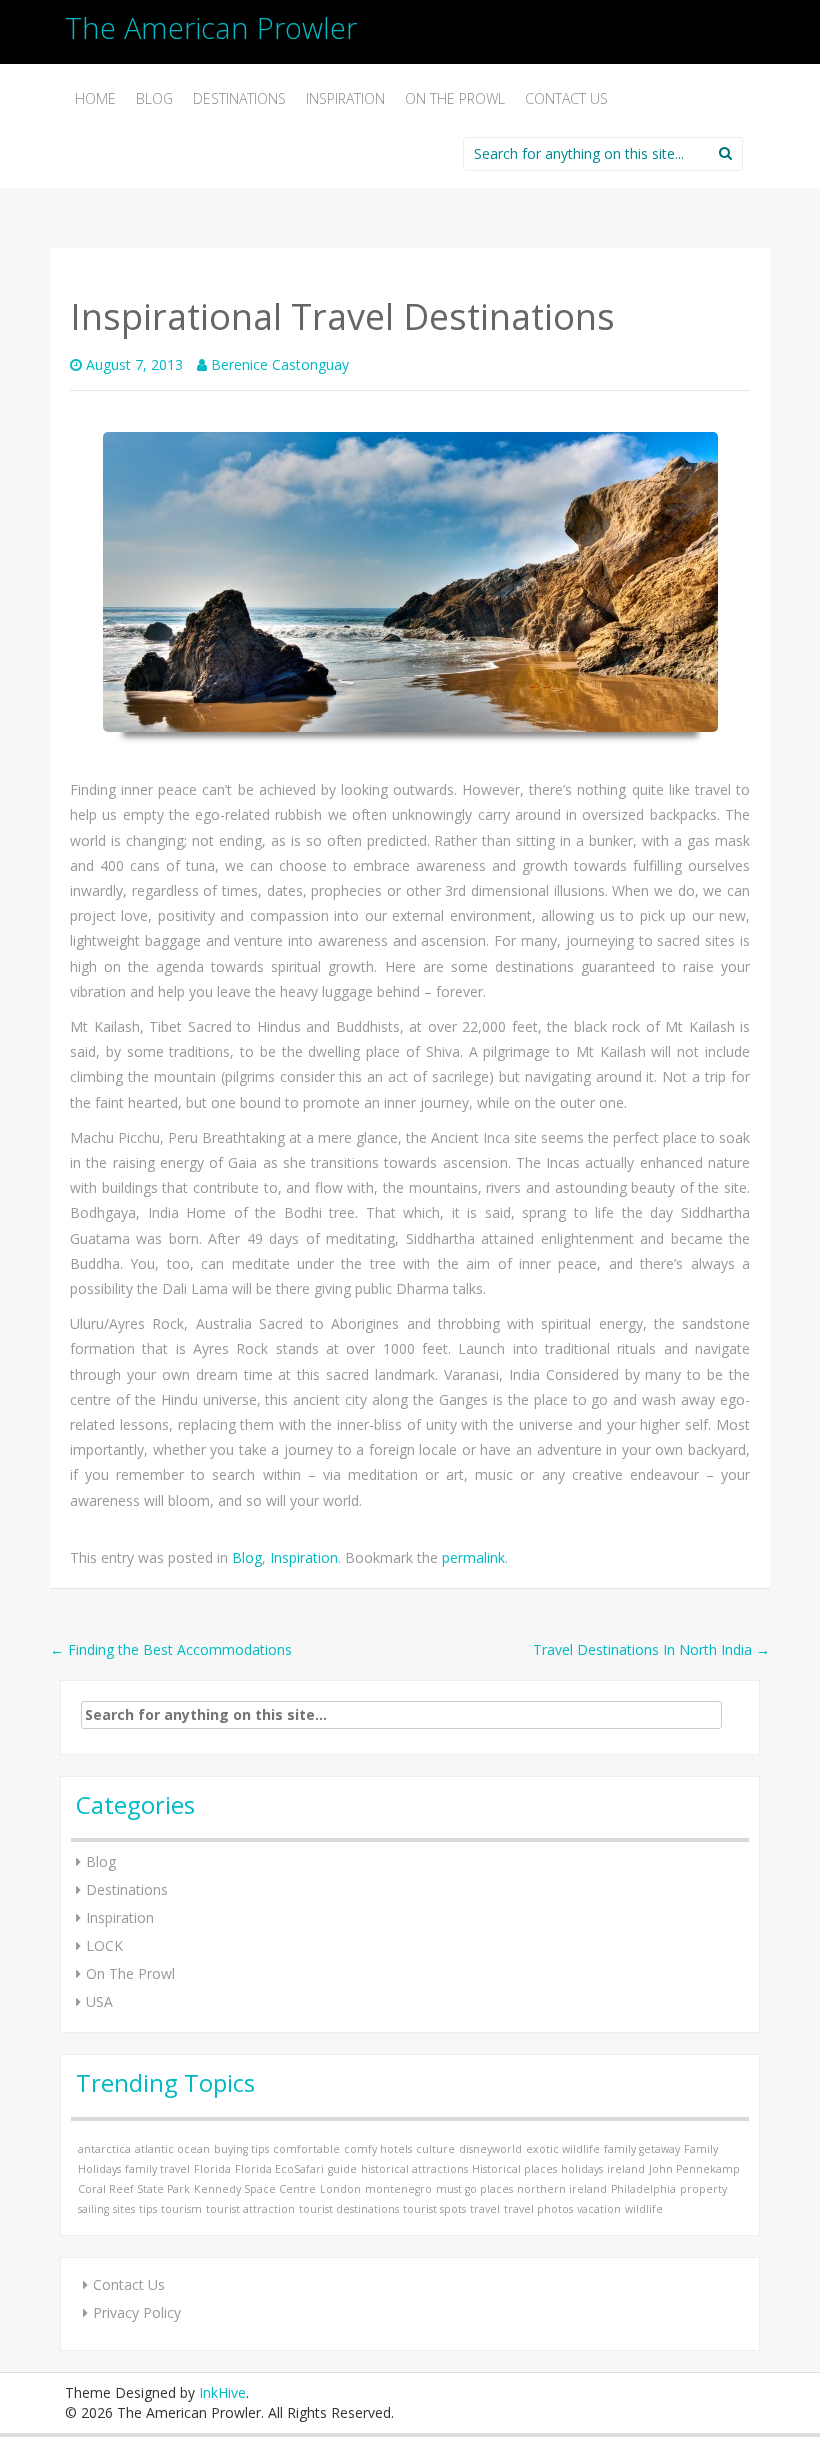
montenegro (398, 2189)
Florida (212, 2169)
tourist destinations (349, 2209)
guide (342, 2169)
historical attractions (414, 2169)
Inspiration (345, 98)
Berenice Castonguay (280, 364)
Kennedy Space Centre (255, 2189)
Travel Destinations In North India (651, 1649)
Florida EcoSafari (279, 2169)
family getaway (642, 2149)
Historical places (514, 2169)
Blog (154, 98)
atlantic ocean (172, 2149)
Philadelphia (643, 2189)
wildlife (644, 2209)
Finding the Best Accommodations (171, 1649)
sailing (93, 2209)
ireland (626, 2169)
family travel (157, 2169)
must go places (474, 2189)
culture (435, 2149)
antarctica (104, 2149)
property (703, 2189)
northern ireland (562, 2189)
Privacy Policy (137, 2312)
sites (124, 2209)
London (340, 2189)
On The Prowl (455, 98)
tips (148, 2209)
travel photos (538, 2209)
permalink (473, 1557)
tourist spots (434, 2209)
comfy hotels (378, 2149)
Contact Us (566, 98)
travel (485, 2209)
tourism (181, 2209)
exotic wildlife (563, 2149)
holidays (582, 2169)
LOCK (104, 1945)
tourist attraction (250, 2209)
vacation (599, 2209)
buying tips (241, 2149)
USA (99, 2001)
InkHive (222, 2392)
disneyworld (490, 2149)
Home (95, 98)
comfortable (306, 2149)
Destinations (239, 98)
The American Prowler (211, 27)
